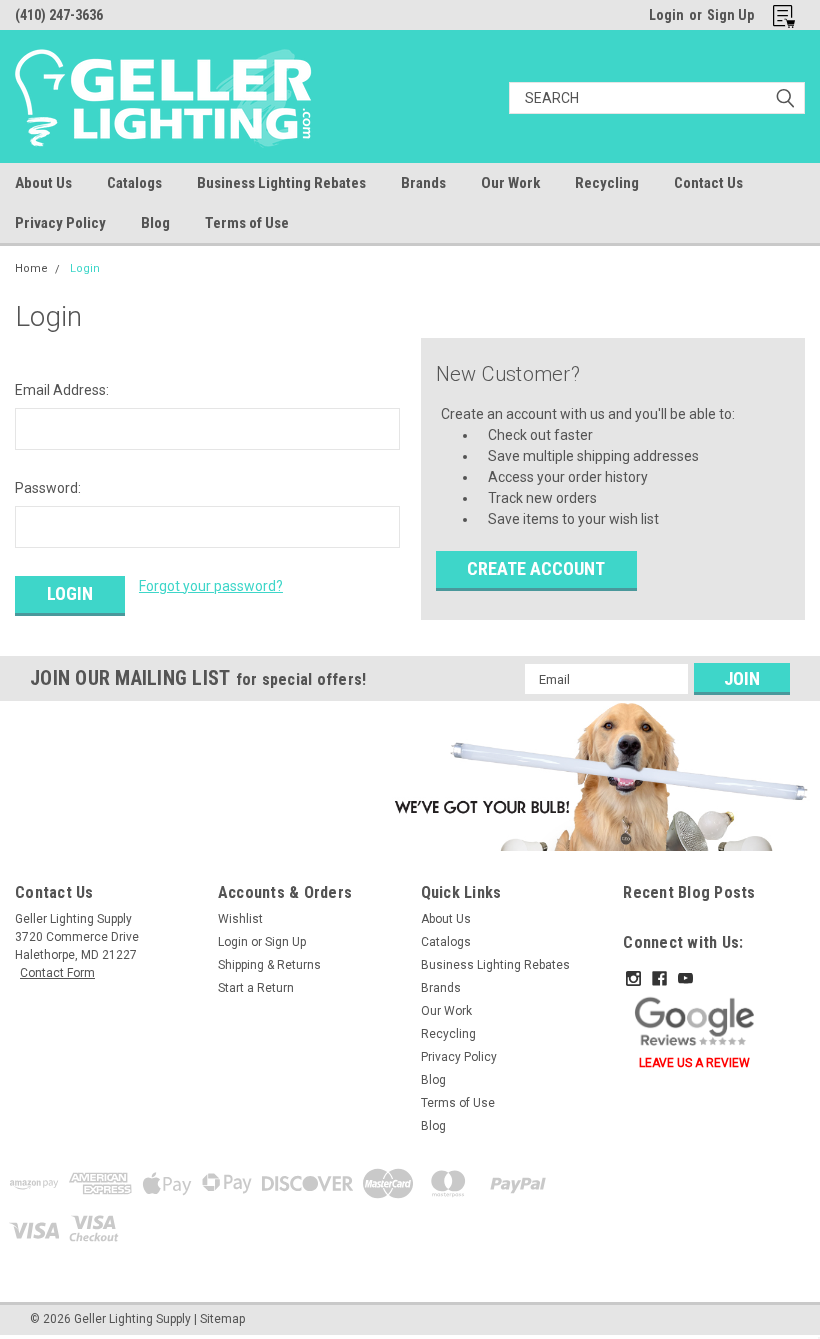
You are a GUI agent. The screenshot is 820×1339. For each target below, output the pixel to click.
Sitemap (222, 1319)
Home (31, 268)
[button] (598, 776)
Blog (155, 223)
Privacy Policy (60, 223)
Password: (48, 488)
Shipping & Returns (269, 965)
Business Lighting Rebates (281, 183)
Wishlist (240, 919)
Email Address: (62, 390)
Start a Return (256, 988)
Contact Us (708, 183)
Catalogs (134, 183)
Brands (423, 183)
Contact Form (57, 973)
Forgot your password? (211, 586)
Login (666, 15)
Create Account (536, 568)
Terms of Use (247, 223)
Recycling (607, 183)
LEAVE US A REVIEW (694, 1063)
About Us (43, 183)
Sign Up (730, 15)
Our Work (510, 183)
